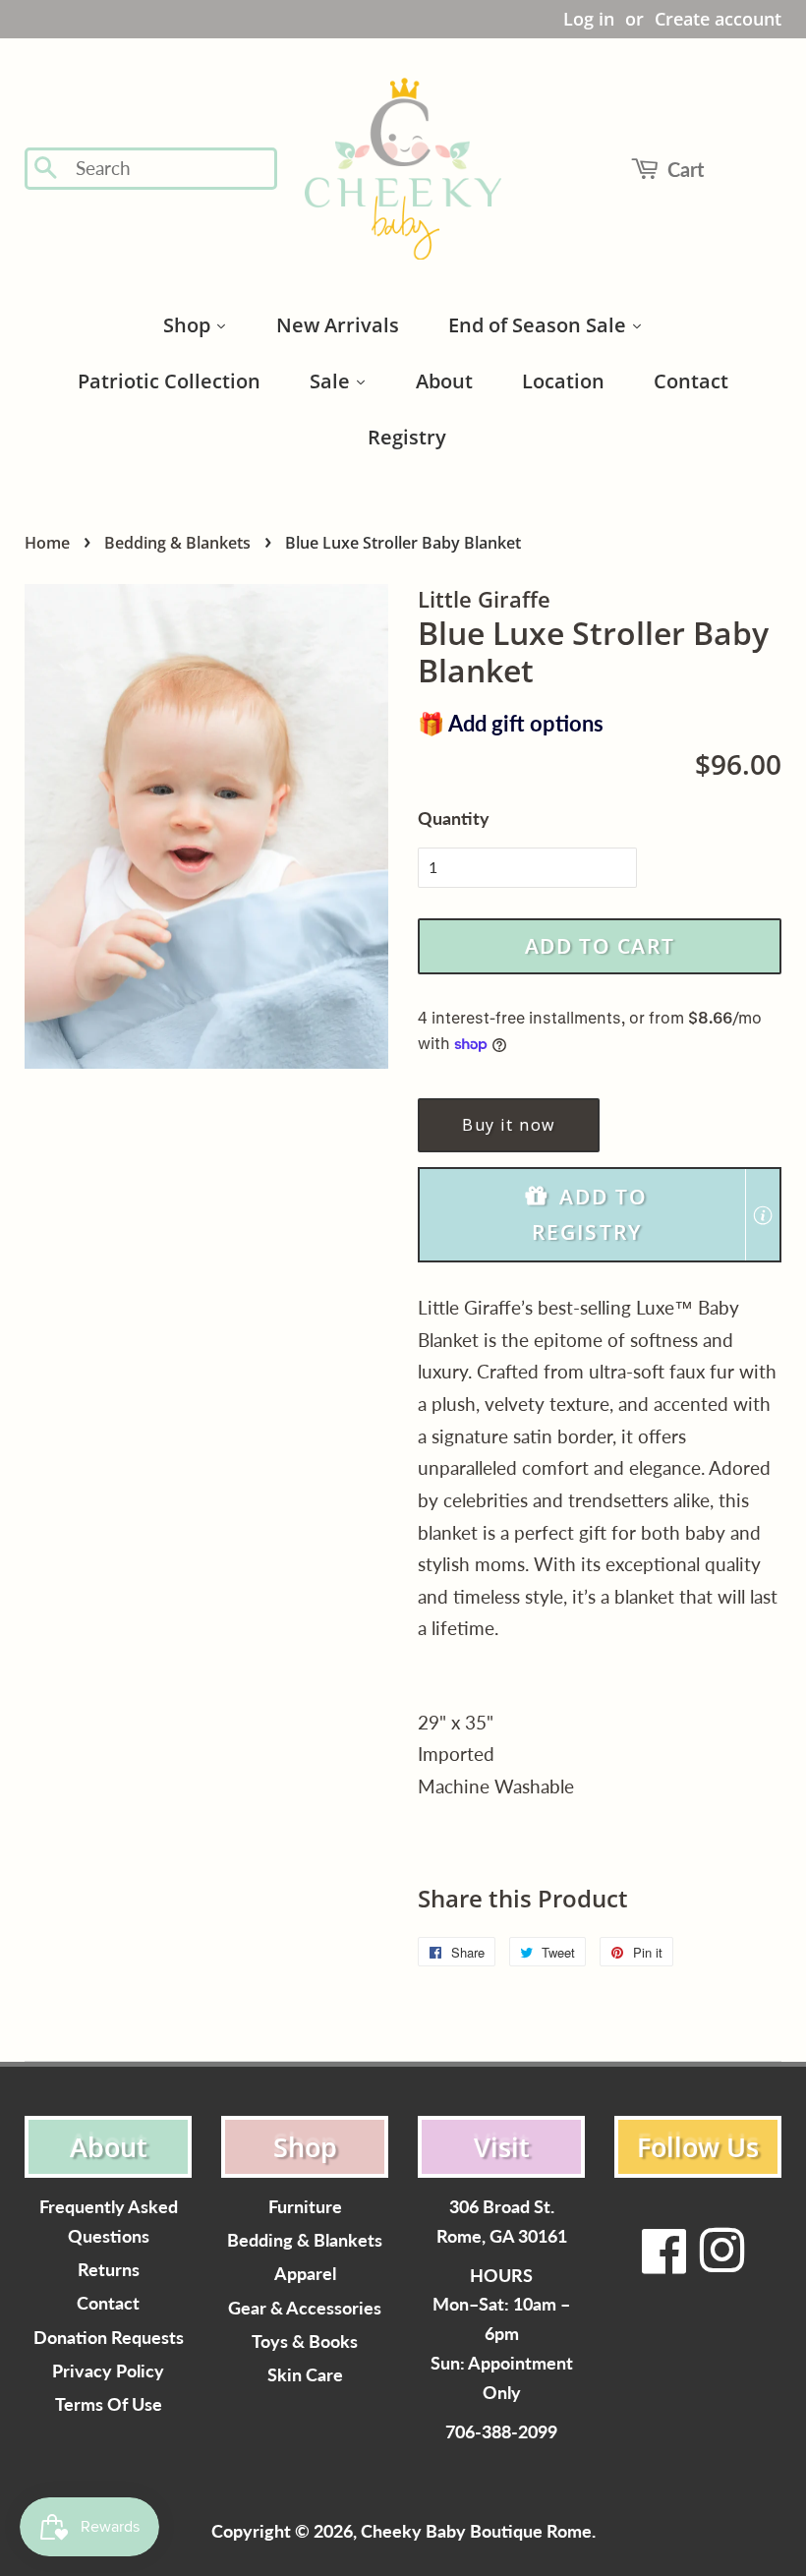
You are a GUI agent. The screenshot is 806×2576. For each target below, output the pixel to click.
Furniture (305, 2207)
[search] (170, 169)
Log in (589, 19)
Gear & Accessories (305, 2308)
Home (47, 543)
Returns (109, 2270)
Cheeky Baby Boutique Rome (476, 2531)
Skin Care (305, 2375)
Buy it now (509, 1125)
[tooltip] (763, 1215)
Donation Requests (109, 2338)
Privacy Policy (108, 2371)
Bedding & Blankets (177, 543)
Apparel (305, 2274)
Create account (718, 19)
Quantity (454, 818)
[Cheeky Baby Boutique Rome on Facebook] (664, 2263)
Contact (108, 2303)
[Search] (47, 169)
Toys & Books (305, 2342)
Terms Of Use (109, 2404)
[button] (600, 1215)
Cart (686, 169)
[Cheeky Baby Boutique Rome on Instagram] (721, 2263)
